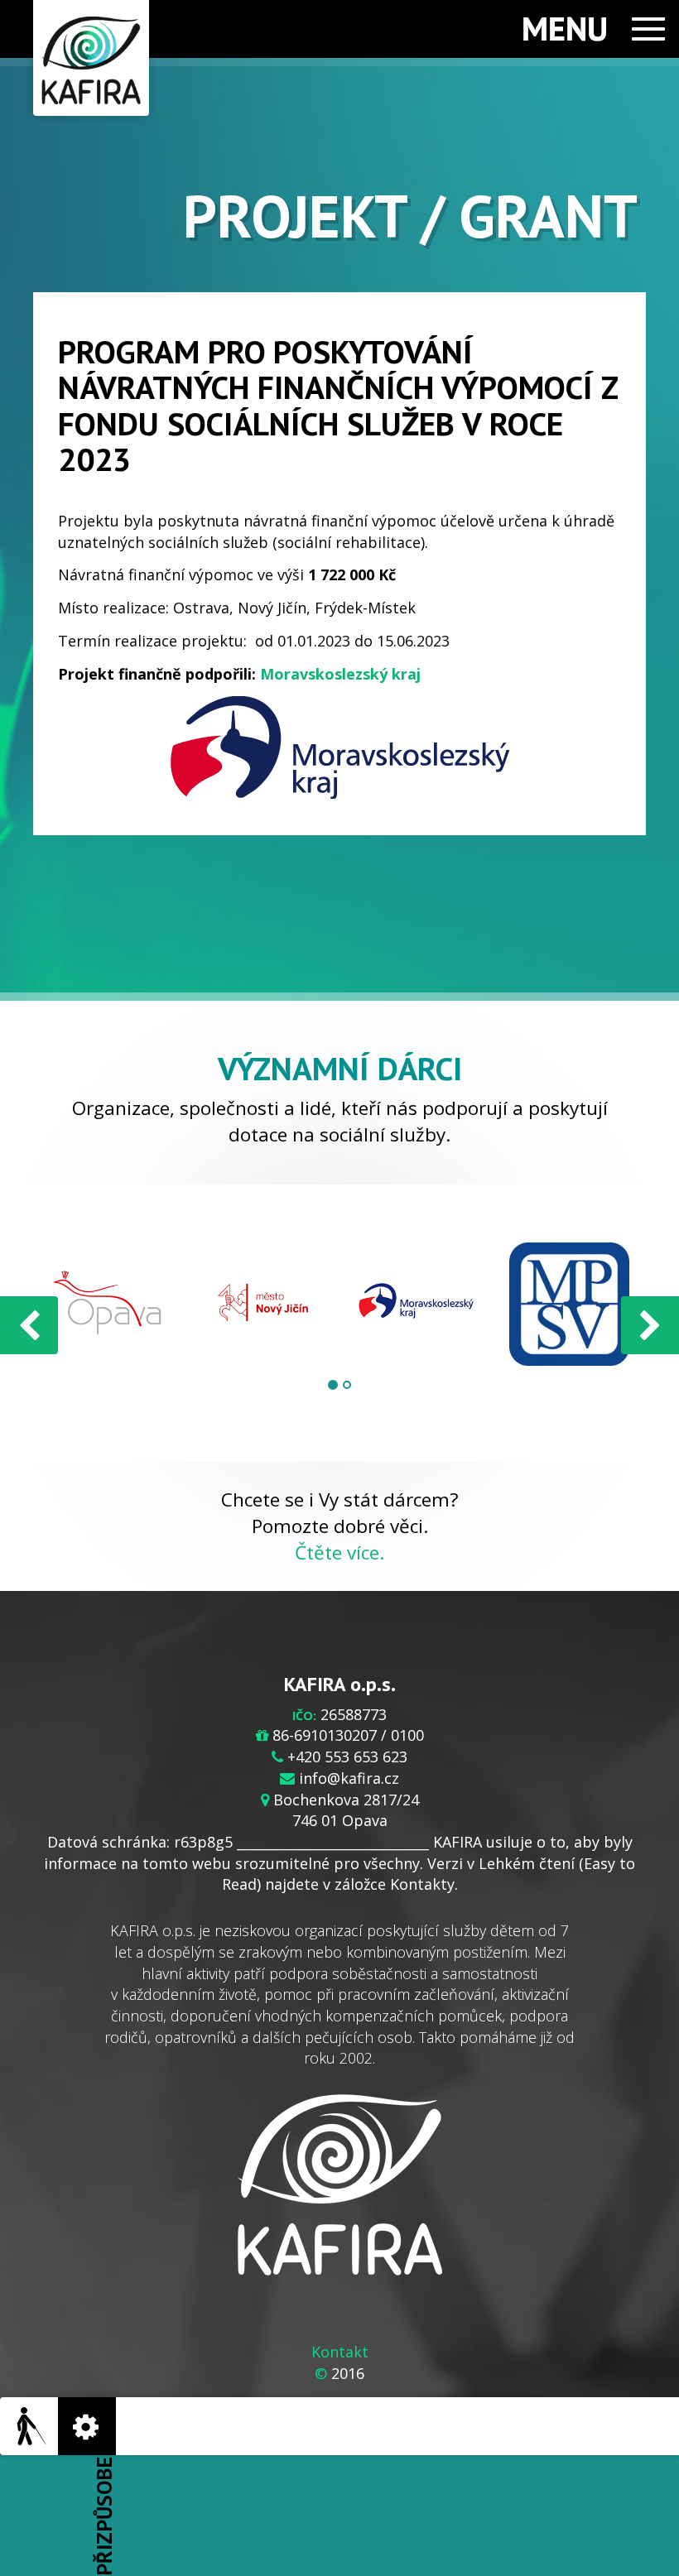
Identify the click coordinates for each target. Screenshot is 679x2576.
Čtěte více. (339, 1552)
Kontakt (340, 2352)
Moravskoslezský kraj (340, 674)
